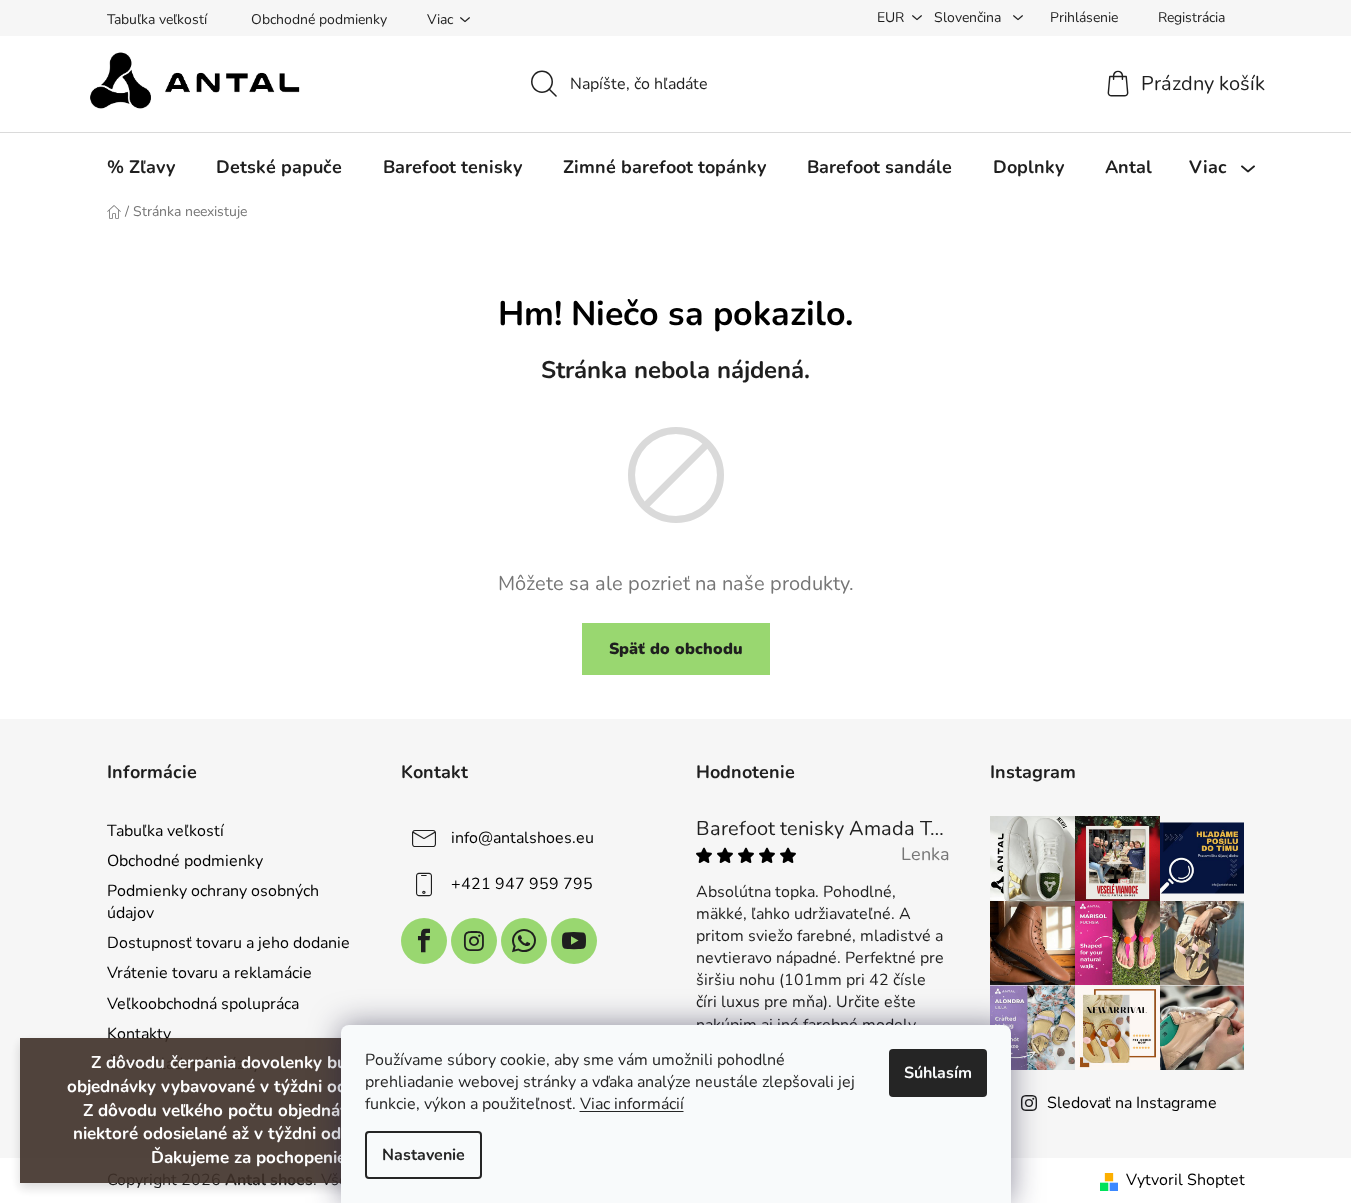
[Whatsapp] (524, 941)
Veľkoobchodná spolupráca (203, 1004)
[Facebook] (424, 941)
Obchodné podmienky (319, 19)
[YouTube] (574, 941)
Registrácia (1191, 17)
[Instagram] (474, 941)
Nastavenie (423, 1155)
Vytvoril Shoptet (1185, 1180)
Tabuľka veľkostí (157, 19)
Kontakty (139, 1034)
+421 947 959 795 (522, 884)
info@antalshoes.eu (522, 838)
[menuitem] (141, 167)
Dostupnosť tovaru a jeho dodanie (228, 943)
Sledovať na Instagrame (1132, 1103)
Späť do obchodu (676, 649)
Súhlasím (938, 1073)
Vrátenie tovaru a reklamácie (209, 973)
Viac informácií (632, 1104)
